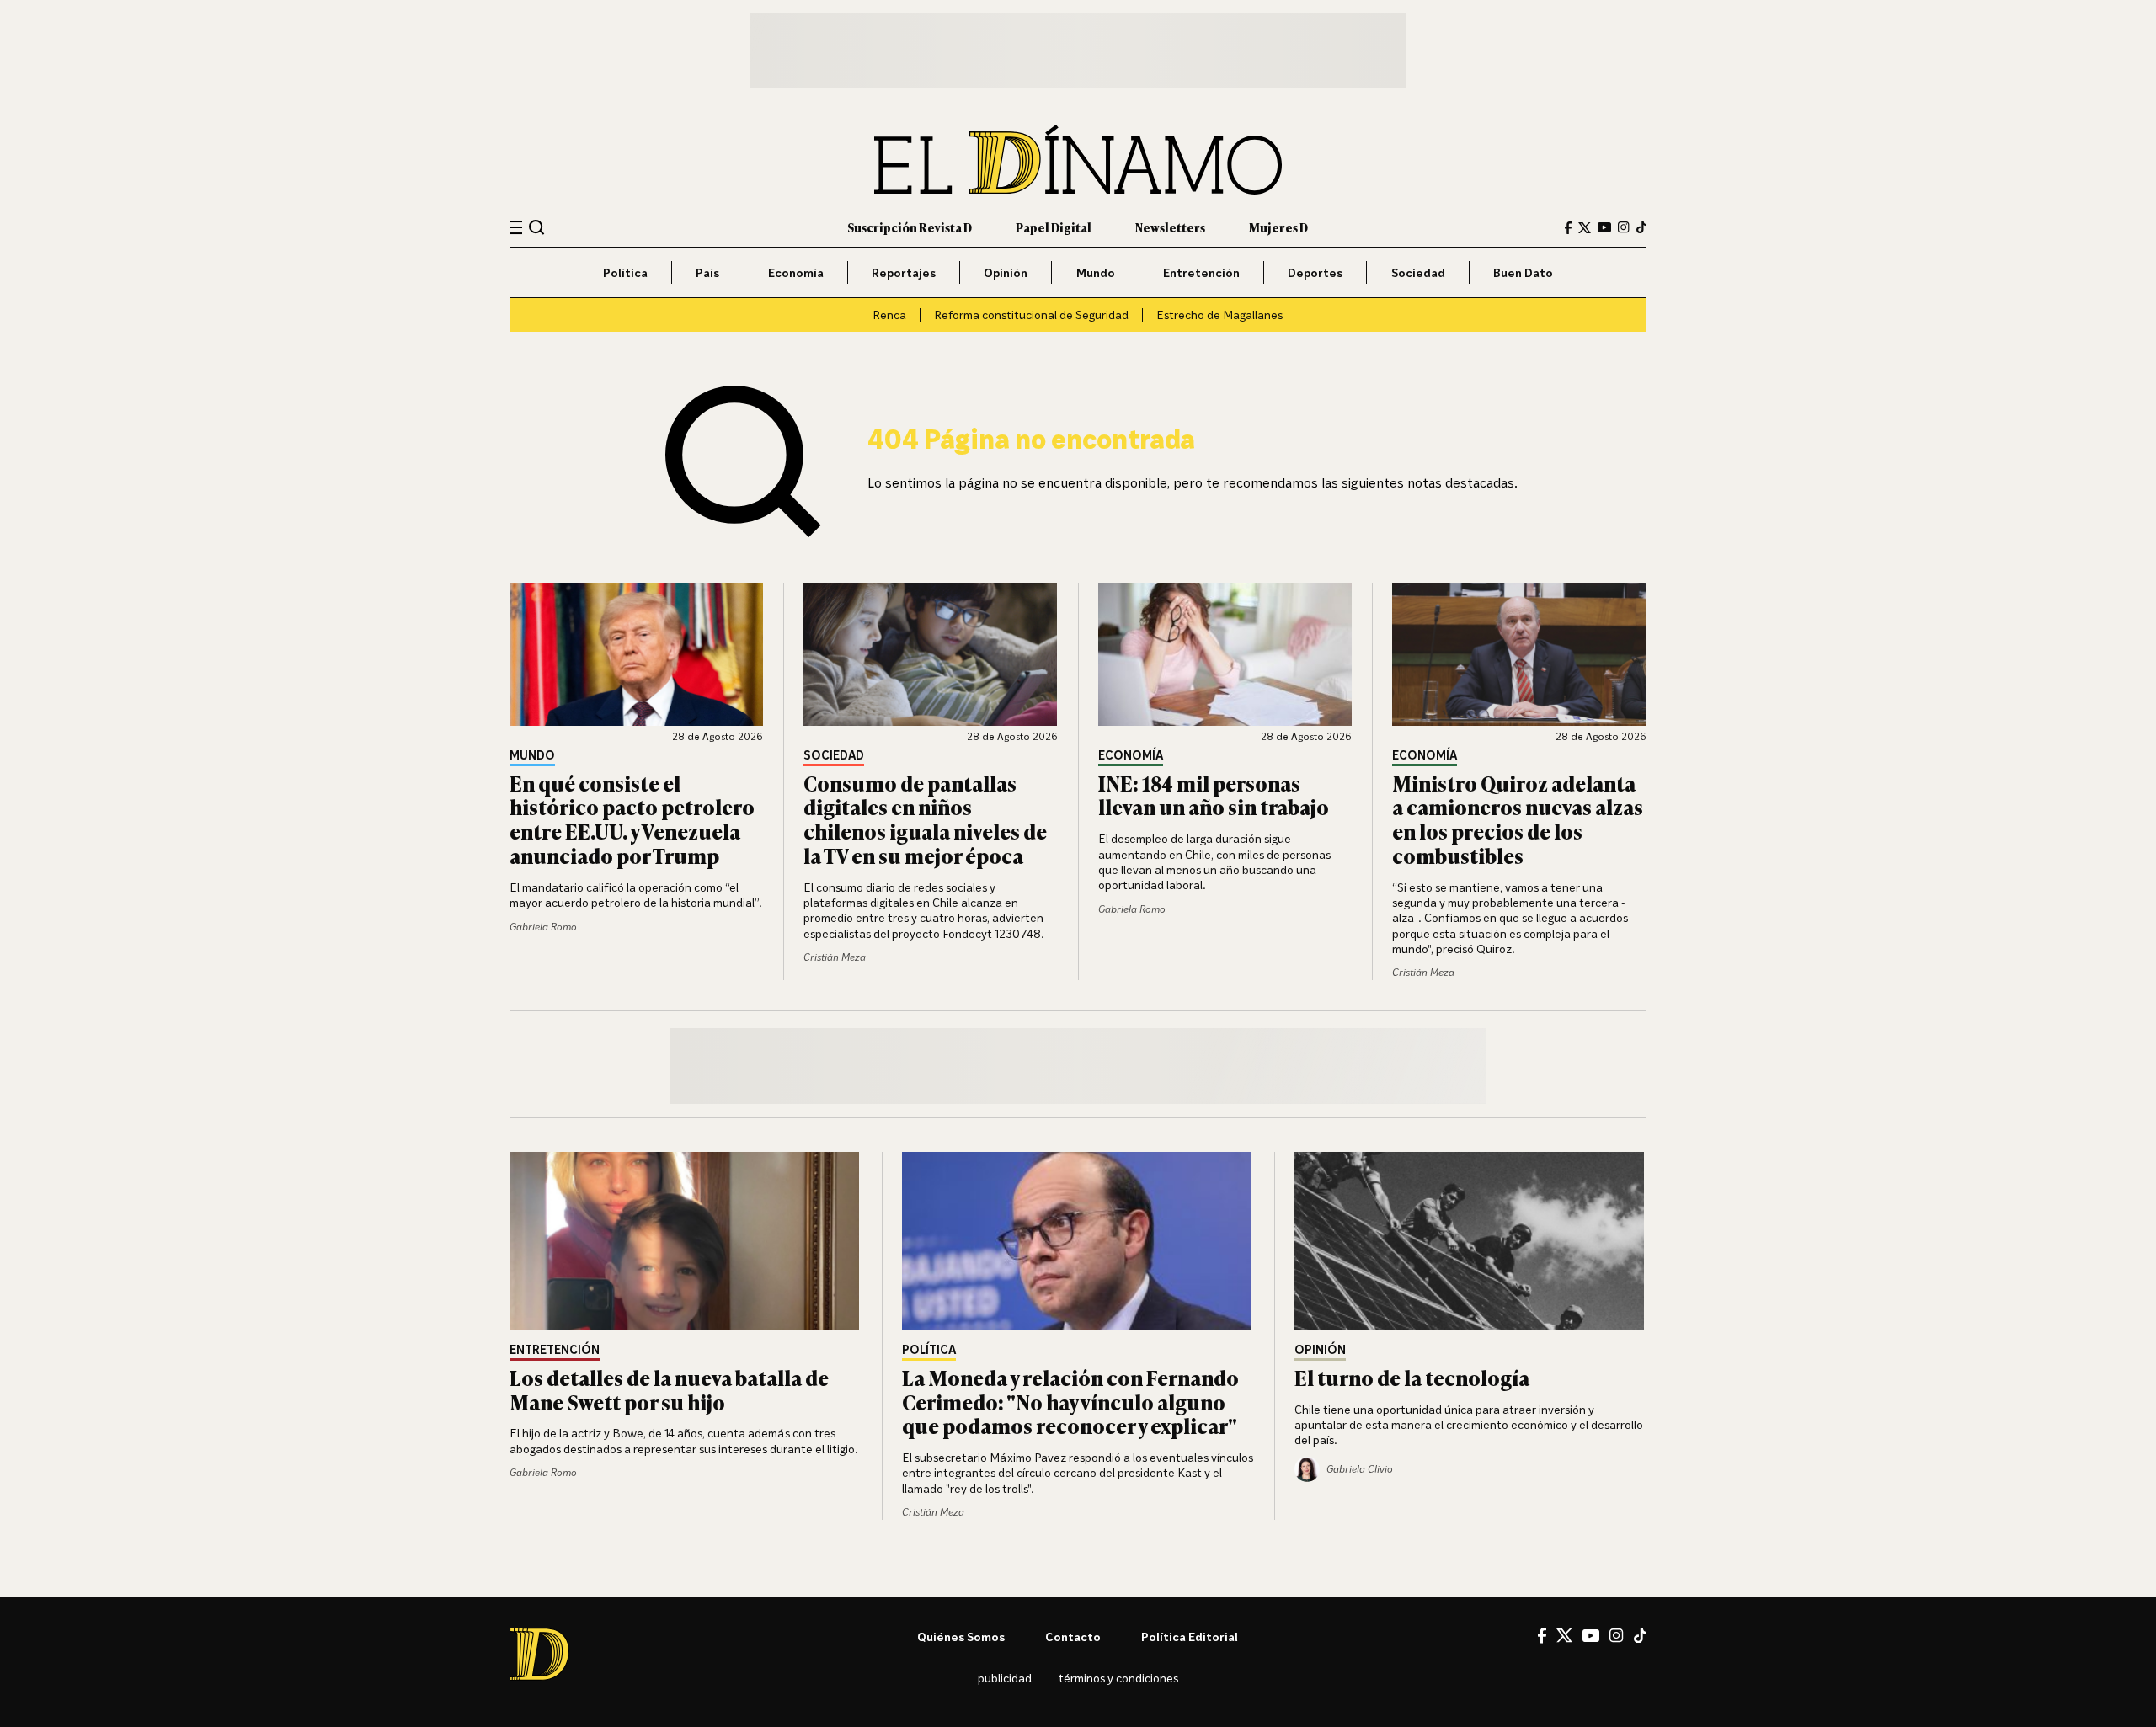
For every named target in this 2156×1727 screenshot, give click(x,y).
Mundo (1096, 272)
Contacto (1073, 1636)
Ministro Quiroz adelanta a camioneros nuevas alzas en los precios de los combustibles (1518, 819)
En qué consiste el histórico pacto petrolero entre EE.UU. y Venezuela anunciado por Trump (632, 819)
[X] (1564, 1635)
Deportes (1315, 272)
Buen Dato (1523, 272)
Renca (889, 314)
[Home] (1078, 160)
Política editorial (1190, 1636)
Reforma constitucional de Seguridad (1031, 314)
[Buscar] (537, 227)
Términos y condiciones (1118, 1678)
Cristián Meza (835, 957)
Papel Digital (1054, 227)
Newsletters (1170, 227)
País (707, 272)
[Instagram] (1624, 227)
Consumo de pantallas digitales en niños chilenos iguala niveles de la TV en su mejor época (925, 819)
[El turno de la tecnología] (1470, 1241)
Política (625, 272)
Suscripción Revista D (910, 227)
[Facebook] (1568, 228)
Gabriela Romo (543, 927)
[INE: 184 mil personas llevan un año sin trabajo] (1225, 654)
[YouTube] (1604, 227)
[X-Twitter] (1585, 228)
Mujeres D (1278, 227)
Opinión (1006, 272)
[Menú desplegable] (516, 228)
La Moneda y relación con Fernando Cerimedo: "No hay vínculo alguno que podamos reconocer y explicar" (1070, 1402)
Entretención (1201, 272)
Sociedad (1418, 272)
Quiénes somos (961, 1636)
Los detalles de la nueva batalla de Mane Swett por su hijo (669, 1389)
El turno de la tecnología (1412, 1377)
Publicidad (1005, 1678)
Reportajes (904, 272)
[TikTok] (1641, 227)
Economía (796, 272)
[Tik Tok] (1640, 1636)
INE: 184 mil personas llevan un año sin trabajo (1214, 795)
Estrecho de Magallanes (1219, 314)
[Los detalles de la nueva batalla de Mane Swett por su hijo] (686, 1241)
